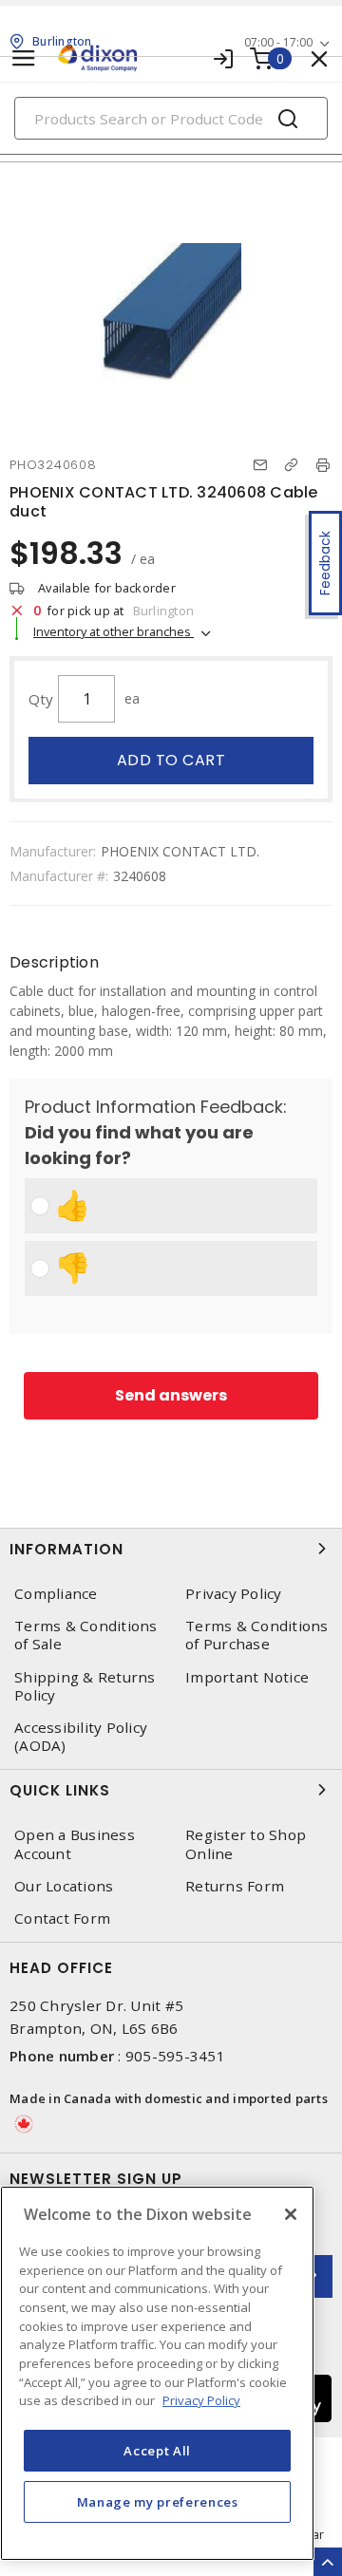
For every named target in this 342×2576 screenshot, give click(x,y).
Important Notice (247, 1677)
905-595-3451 (175, 2056)
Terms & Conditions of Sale (86, 1635)
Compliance (56, 1594)
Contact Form (62, 1918)
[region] (157, 2373)
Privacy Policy (234, 1594)
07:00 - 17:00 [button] (278, 42)
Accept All (157, 2451)
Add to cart (171, 760)
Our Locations (64, 1886)
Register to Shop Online (246, 1844)
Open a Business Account (75, 1844)
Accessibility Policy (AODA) (81, 1737)
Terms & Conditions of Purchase (257, 1635)
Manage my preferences (158, 2502)
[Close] (291, 2214)
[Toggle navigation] (24, 58)
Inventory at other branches (114, 631)
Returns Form (235, 1886)
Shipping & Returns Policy (85, 1686)
